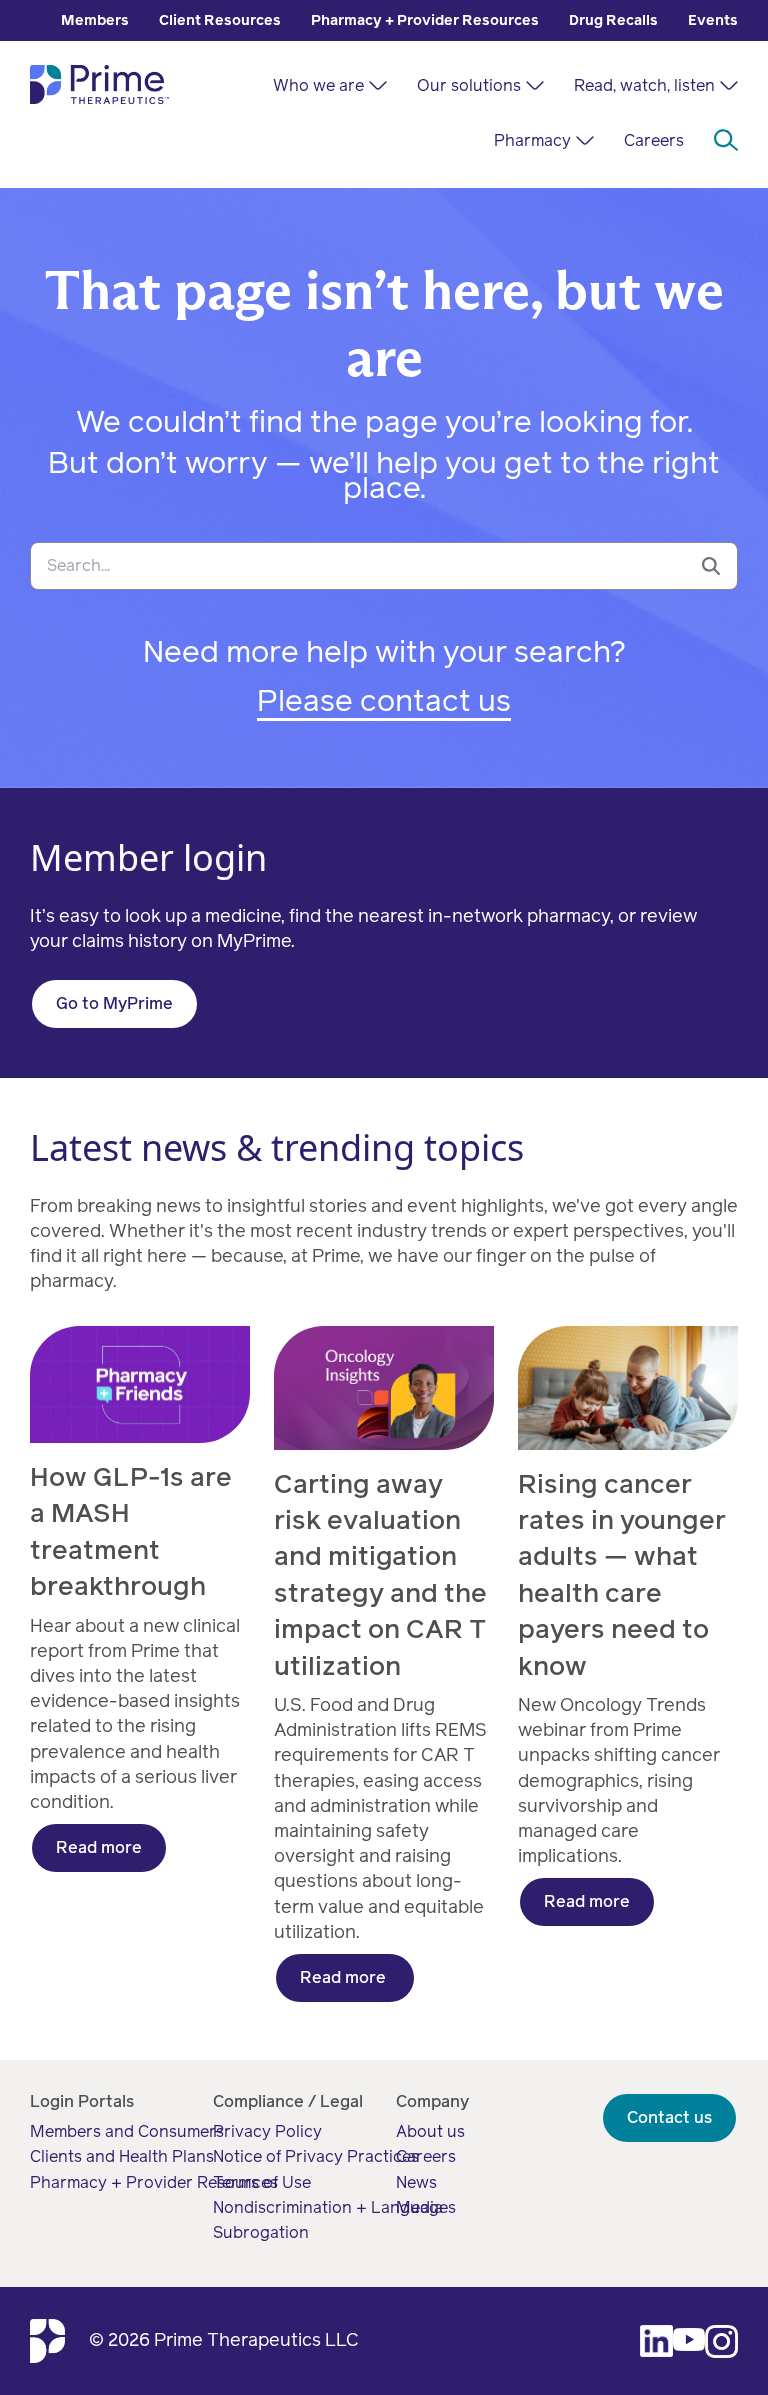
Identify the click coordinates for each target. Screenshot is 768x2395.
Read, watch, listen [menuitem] (644, 85)
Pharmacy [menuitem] (532, 140)
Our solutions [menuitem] (469, 85)
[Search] (711, 565)
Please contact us (384, 701)
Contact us (669, 2117)
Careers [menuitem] (654, 140)
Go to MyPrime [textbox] (114, 1003)
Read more (99, 1847)
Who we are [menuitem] (318, 85)
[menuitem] (95, 20)
